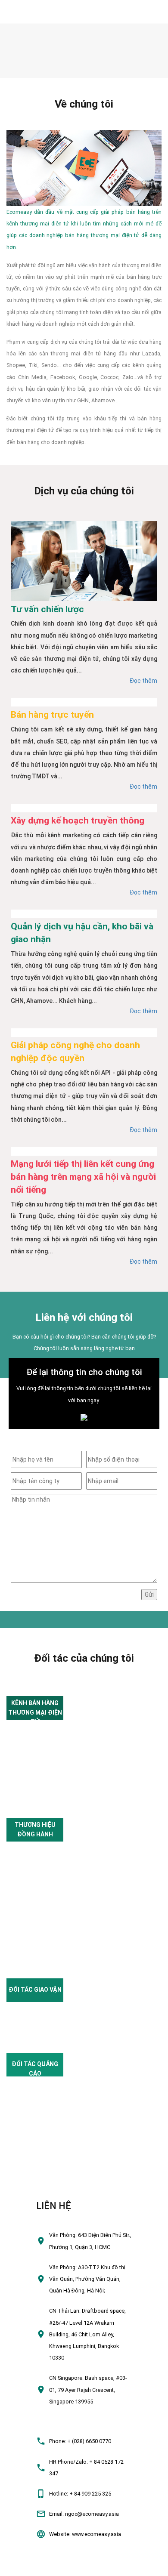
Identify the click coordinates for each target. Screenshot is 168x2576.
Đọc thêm (143, 681)
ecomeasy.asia (23, 2566)
